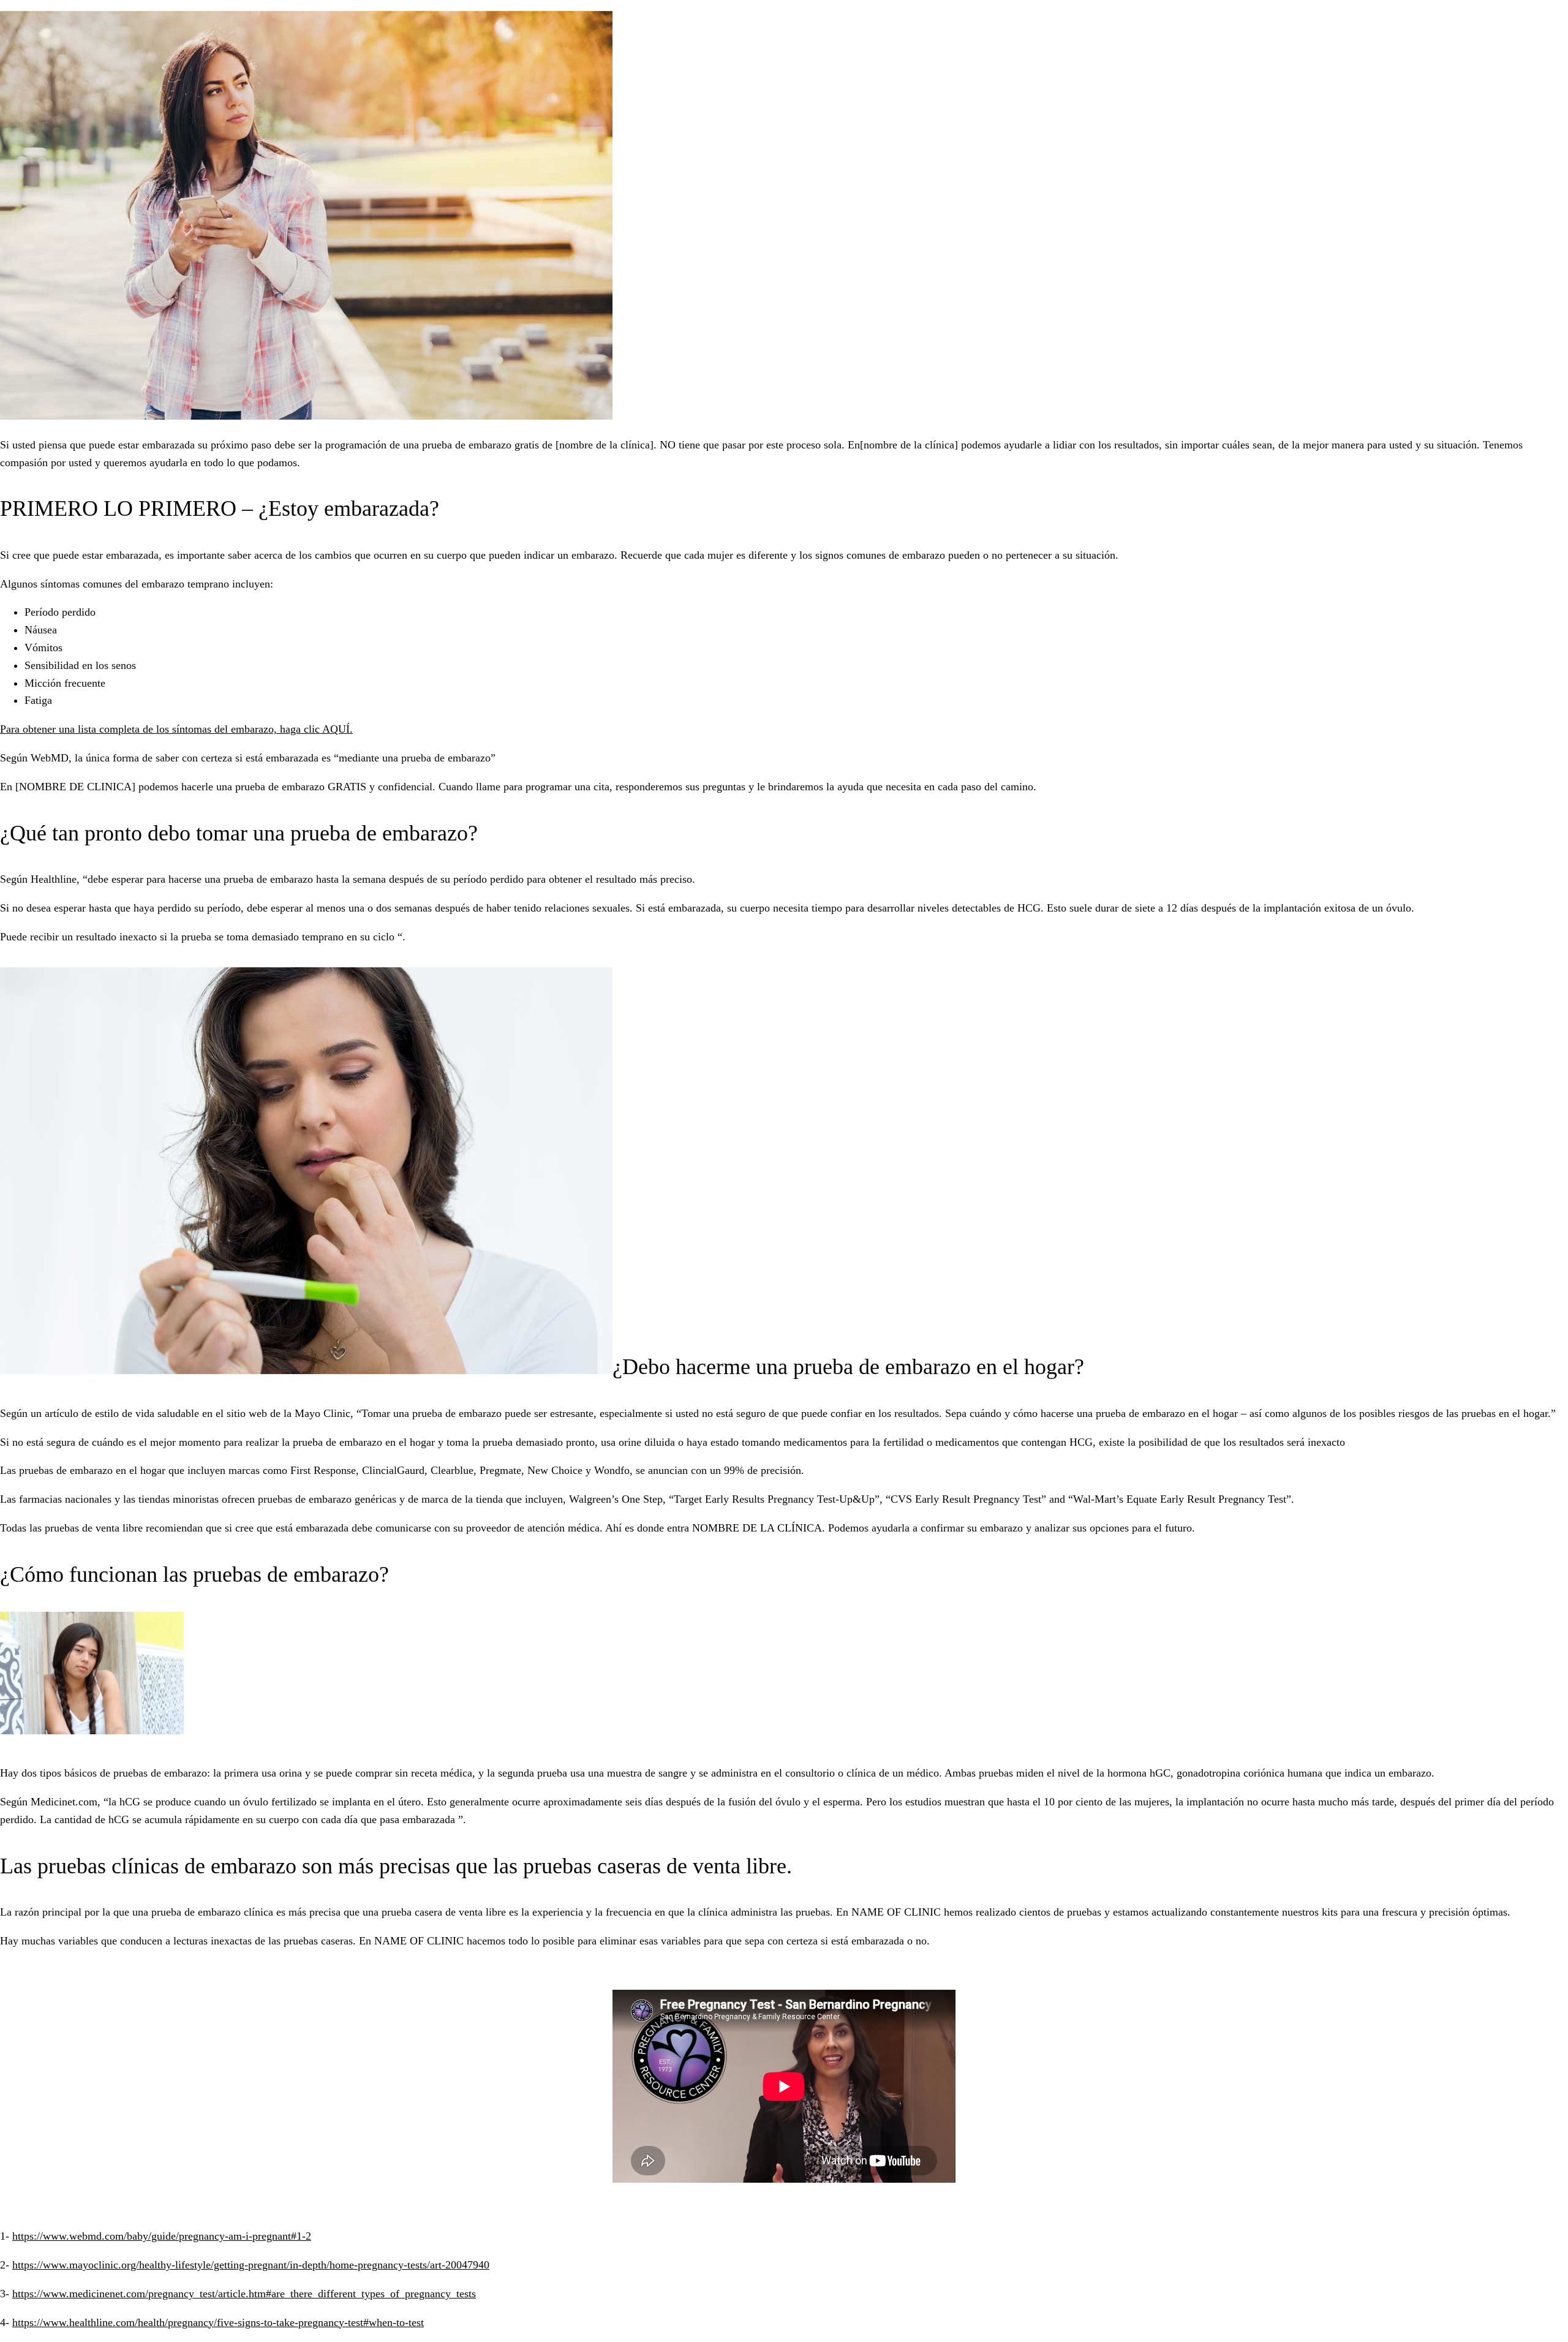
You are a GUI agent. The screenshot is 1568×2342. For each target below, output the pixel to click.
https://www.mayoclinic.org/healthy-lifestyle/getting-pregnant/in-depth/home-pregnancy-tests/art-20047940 (251, 2265)
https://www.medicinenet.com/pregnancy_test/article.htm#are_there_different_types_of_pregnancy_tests (244, 2294)
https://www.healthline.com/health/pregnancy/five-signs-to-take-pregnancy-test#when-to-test (218, 2322)
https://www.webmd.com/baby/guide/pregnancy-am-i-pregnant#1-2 (162, 2236)
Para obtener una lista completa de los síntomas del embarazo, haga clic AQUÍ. (176, 729)
